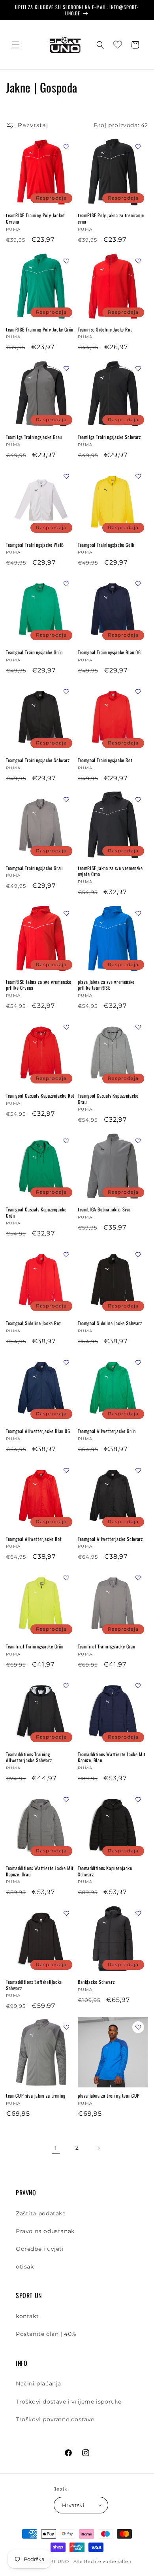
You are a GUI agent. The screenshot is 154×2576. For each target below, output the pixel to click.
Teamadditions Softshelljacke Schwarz (34, 1985)
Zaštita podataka (41, 2213)
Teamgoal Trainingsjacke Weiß (35, 545)
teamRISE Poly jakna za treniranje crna (111, 218)
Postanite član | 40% (46, 2334)
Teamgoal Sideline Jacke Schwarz (110, 1323)
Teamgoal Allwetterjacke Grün (107, 1431)
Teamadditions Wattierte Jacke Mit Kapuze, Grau (40, 1871)
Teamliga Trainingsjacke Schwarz (109, 437)
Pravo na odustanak (45, 2231)
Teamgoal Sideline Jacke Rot (33, 1323)
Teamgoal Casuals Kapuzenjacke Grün (36, 1212)
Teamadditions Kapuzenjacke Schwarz (105, 1871)
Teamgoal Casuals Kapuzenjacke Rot (40, 1096)
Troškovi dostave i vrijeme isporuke (69, 2402)
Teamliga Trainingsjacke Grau (34, 437)
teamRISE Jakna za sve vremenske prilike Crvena (39, 985)
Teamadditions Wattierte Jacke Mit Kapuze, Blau (112, 1757)
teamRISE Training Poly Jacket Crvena (35, 218)
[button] (16, 45)
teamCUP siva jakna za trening (36, 2096)
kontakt (27, 2316)
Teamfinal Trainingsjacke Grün (35, 1646)
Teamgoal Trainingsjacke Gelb (106, 545)
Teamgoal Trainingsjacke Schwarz (38, 760)
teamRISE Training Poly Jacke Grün (40, 330)
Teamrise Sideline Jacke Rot (105, 330)
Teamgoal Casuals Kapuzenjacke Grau (108, 1099)
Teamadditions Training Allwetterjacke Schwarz (29, 1757)
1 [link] (56, 2148)
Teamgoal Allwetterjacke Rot (34, 1539)
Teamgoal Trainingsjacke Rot (105, 760)
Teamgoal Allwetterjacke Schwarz (110, 1539)
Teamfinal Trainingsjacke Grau (106, 1646)
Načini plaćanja (38, 2383)
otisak (25, 2267)
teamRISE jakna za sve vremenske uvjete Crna (110, 871)
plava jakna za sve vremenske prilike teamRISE (106, 985)
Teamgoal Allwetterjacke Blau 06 (38, 1431)
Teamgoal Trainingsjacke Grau (34, 868)
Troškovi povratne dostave (55, 2419)
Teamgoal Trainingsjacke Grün (34, 652)
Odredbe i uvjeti (40, 2249)
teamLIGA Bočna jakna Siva (104, 1209)
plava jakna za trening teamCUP (109, 2096)
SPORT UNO (54, 2561)
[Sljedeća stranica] (98, 2148)
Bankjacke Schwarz (96, 1982)
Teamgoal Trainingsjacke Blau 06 (109, 652)
